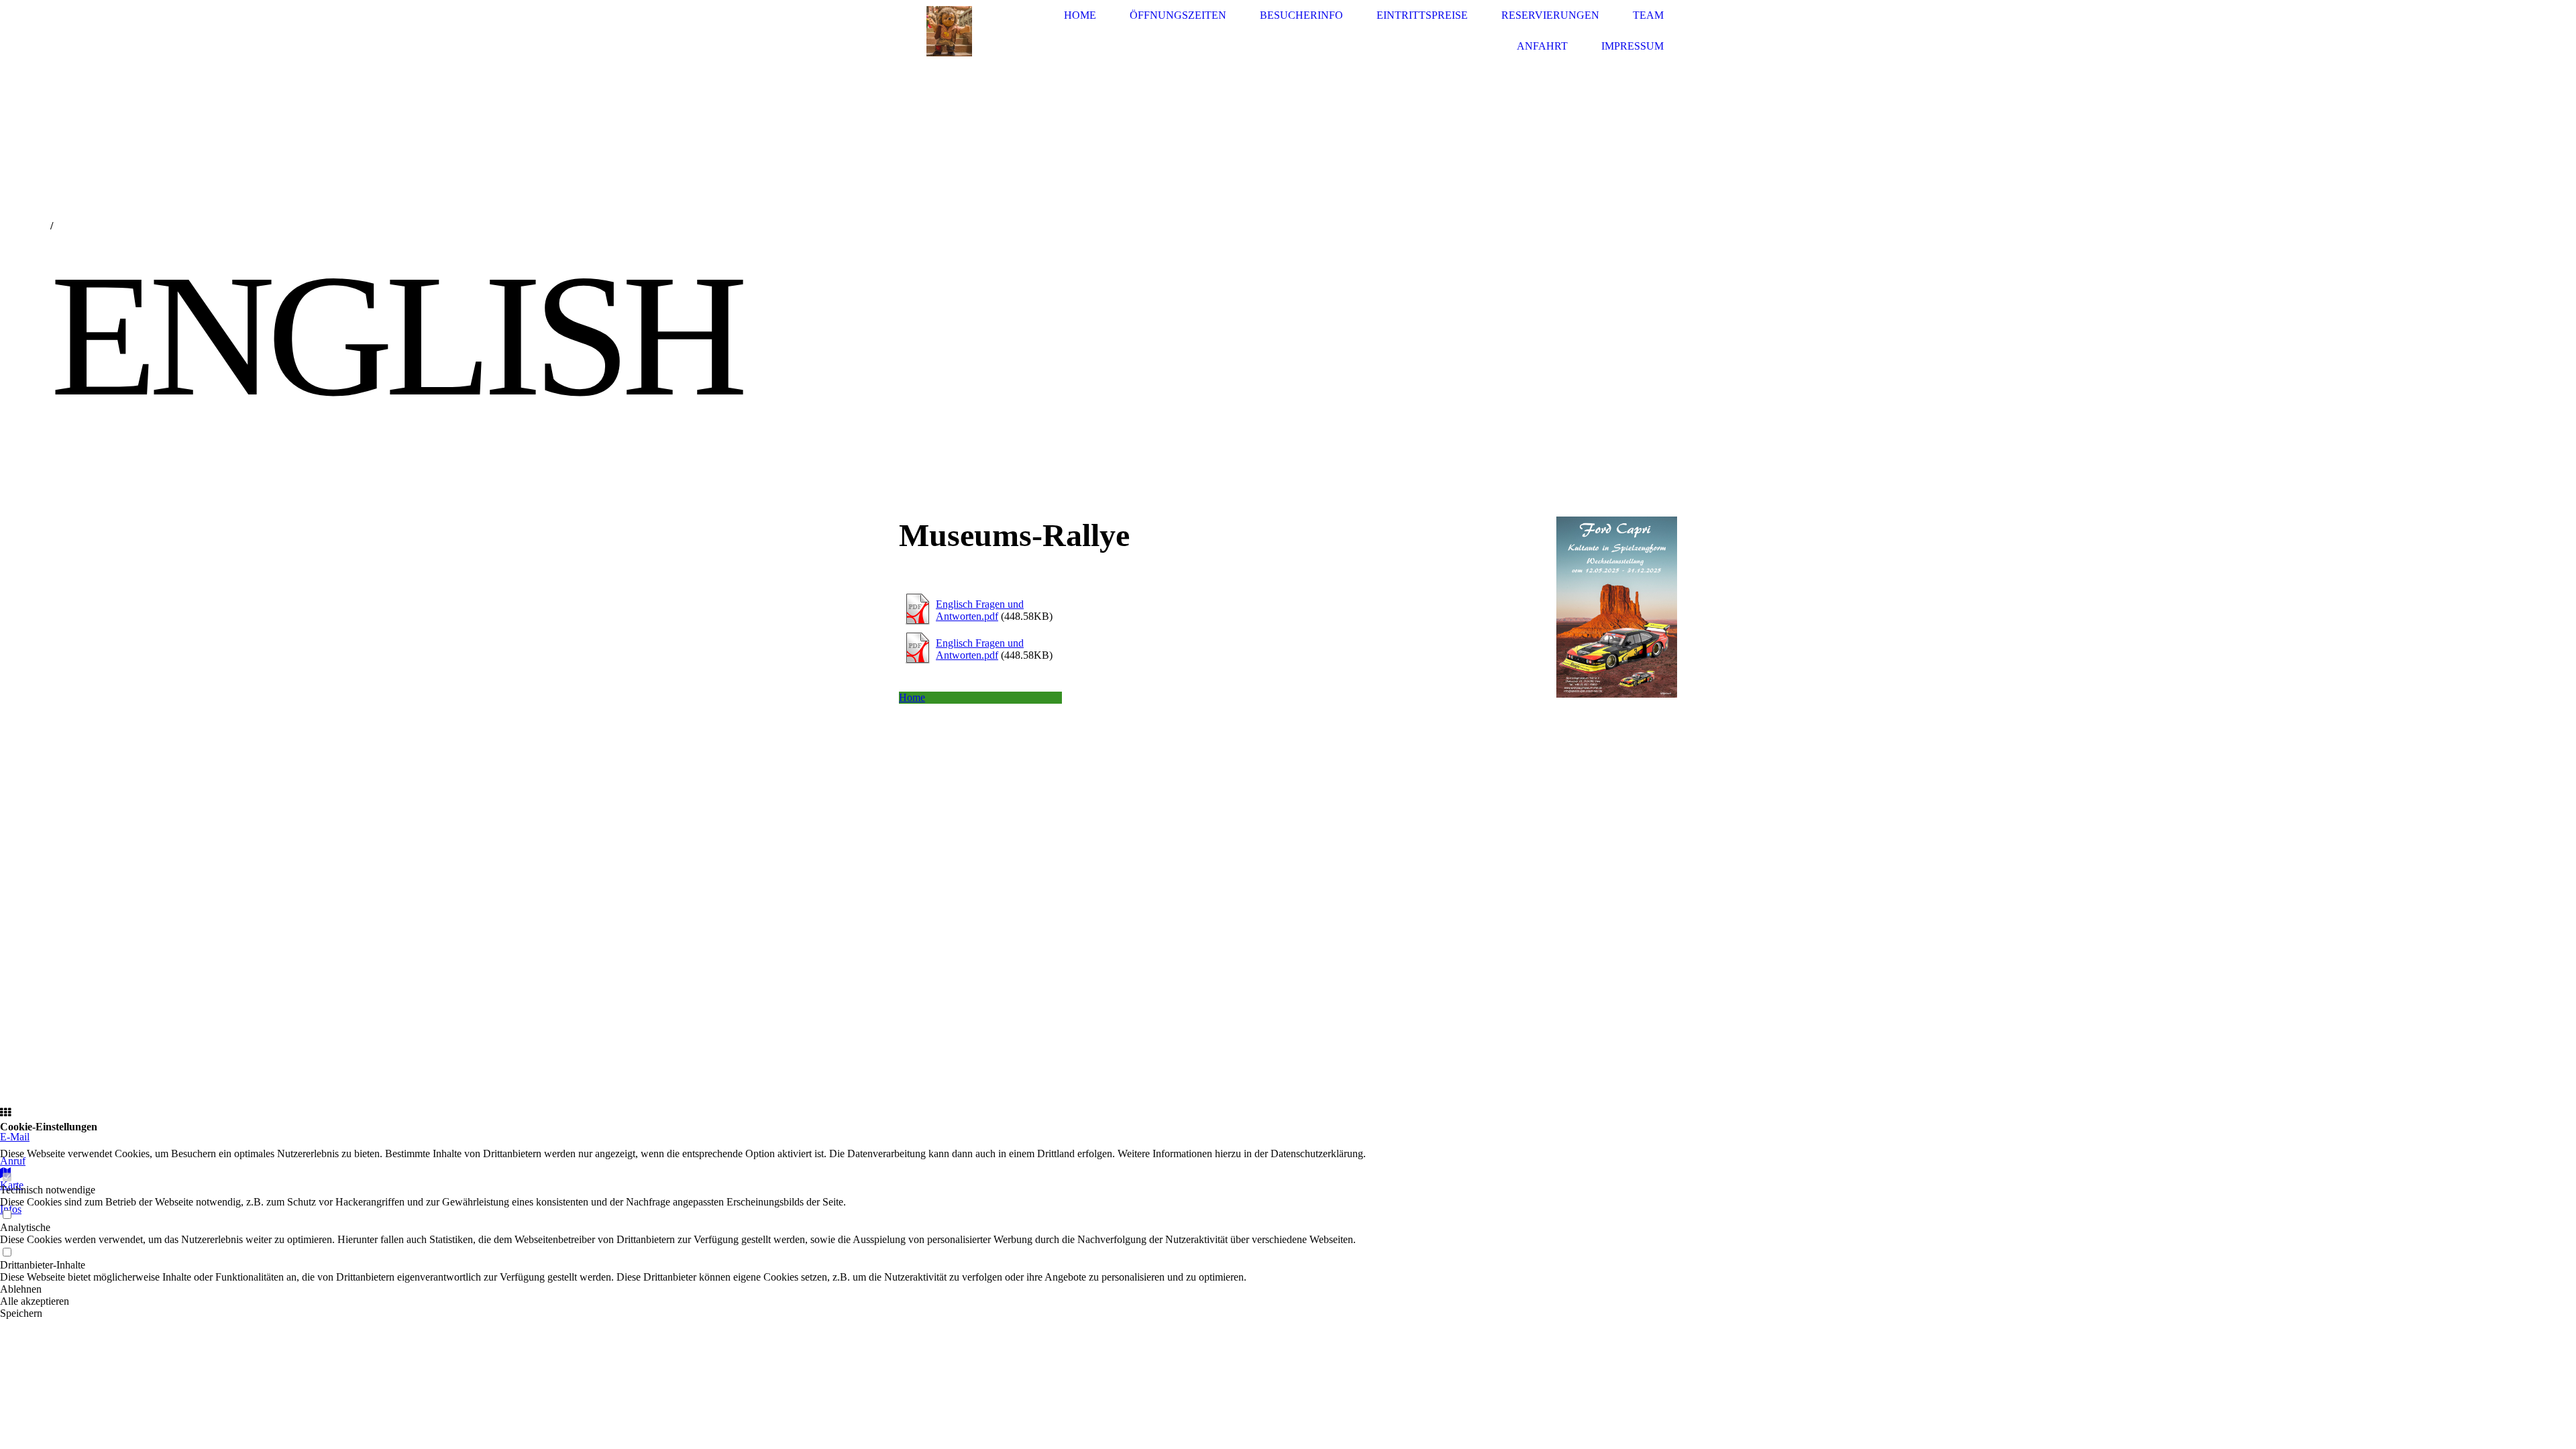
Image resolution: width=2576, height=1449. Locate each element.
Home (1080, 15)
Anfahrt (1542, 46)
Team (1648, 15)
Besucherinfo (1301, 15)
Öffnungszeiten (1178, 15)
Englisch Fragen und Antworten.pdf (980, 610)
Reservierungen (1550, 15)
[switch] (7, 1178)
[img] (949, 31)
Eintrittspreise (1422, 15)
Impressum (1632, 46)
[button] (683, 1289)
